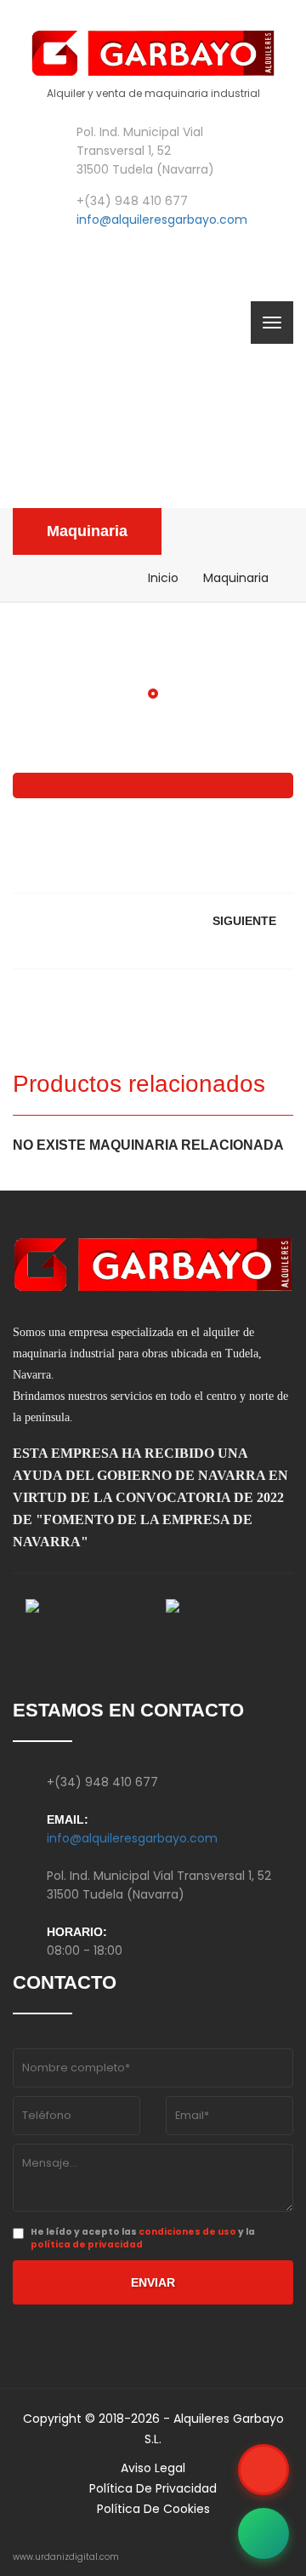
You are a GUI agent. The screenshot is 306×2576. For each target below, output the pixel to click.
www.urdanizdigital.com (66, 2557)
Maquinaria (87, 531)
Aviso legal (153, 2468)
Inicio (163, 578)
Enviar (153, 2282)
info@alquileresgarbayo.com (162, 220)
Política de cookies (153, 2509)
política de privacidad (87, 2245)
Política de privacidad (153, 2488)
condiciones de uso (187, 2232)
